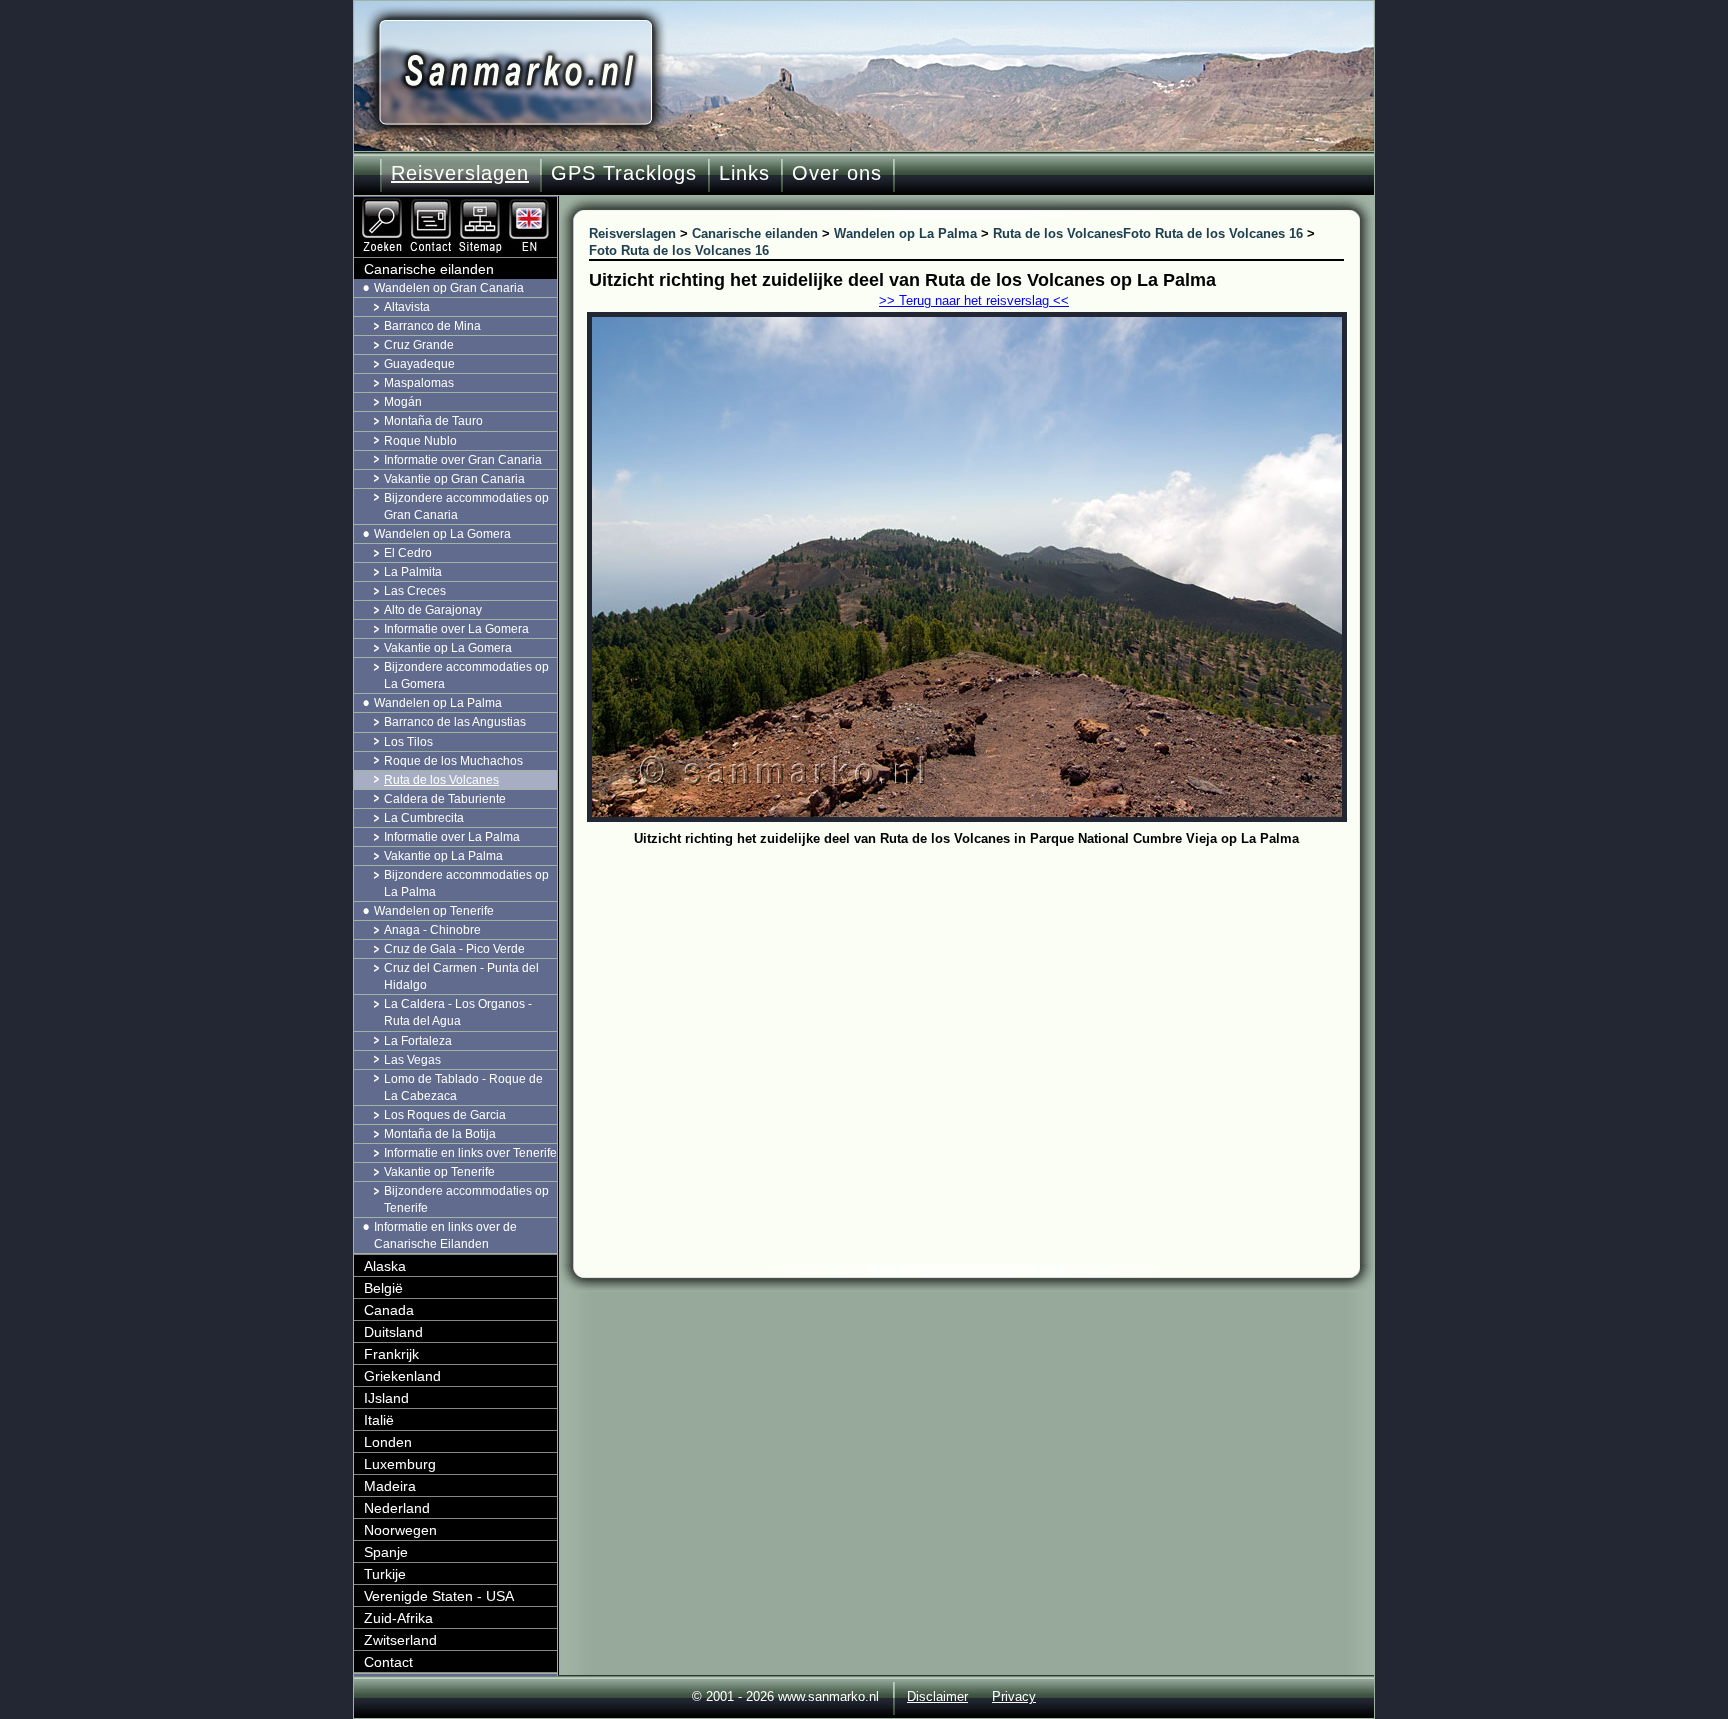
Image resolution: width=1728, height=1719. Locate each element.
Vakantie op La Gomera (448, 648)
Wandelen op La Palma (438, 703)
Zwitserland (400, 1640)
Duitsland (393, 1332)
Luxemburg (400, 1464)
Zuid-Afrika (398, 1618)
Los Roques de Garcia (445, 1115)
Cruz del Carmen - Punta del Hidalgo (461, 976)
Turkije (385, 1574)
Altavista (407, 307)
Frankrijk (391, 1354)
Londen (388, 1442)
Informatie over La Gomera (456, 629)
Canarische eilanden (429, 269)
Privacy (1014, 1696)
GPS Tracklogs (624, 173)
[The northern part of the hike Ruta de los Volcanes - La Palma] (531, 205)
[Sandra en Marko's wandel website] (515, 72)
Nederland (397, 1508)
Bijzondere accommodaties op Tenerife (466, 1199)
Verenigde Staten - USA (439, 1596)
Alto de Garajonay (433, 610)
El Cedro (408, 553)
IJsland (386, 1398)
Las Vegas (412, 1060)
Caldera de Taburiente (445, 799)
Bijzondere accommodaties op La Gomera (466, 675)
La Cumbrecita (424, 818)
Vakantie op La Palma (443, 856)
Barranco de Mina (432, 326)
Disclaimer (937, 1696)
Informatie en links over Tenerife (470, 1153)
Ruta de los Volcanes (441, 780)
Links (744, 173)
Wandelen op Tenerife (434, 911)
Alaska (385, 1266)
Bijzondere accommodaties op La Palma (466, 883)
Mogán (403, 402)
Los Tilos (408, 742)
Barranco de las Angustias (455, 722)
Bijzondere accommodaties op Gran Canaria (466, 506)
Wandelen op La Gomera (442, 534)
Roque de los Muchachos (453, 761)
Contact (388, 1662)
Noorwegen (400, 1530)
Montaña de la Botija (440, 1134)
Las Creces (415, 591)
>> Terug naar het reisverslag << (974, 300)
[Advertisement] (981, 1002)
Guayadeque (419, 364)
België (383, 1288)
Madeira (390, 1486)
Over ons (837, 173)
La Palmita (413, 572)
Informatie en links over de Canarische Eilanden (445, 1235)
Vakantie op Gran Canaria (454, 479)
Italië (379, 1420)
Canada (389, 1310)
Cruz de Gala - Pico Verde (454, 949)
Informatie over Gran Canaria (463, 460)
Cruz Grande (419, 345)
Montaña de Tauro (433, 421)
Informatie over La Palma (452, 837)
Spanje (386, 1552)
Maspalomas (419, 383)
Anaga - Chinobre (432, 930)
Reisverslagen (460, 173)
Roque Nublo (420, 441)
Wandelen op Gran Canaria (449, 288)
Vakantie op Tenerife (439, 1172)
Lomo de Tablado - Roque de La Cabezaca (463, 1087)
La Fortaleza (418, 1041)
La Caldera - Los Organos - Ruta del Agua (458, 1012)
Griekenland (402, 1376)
